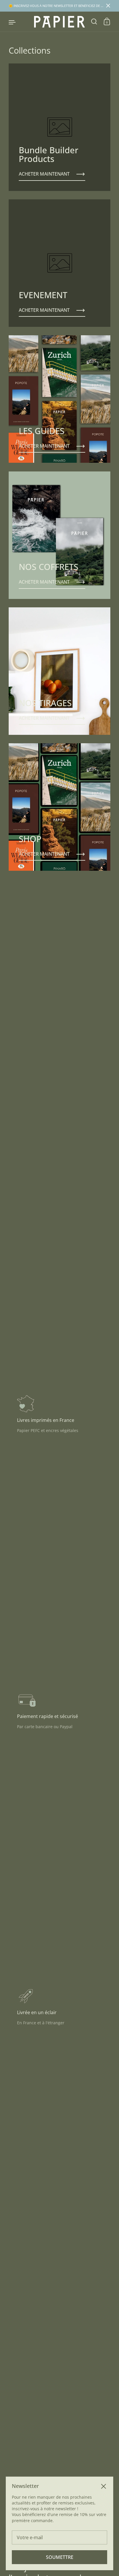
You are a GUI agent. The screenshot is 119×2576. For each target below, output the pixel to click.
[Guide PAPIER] (59, 22)
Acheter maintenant (44, 174)
